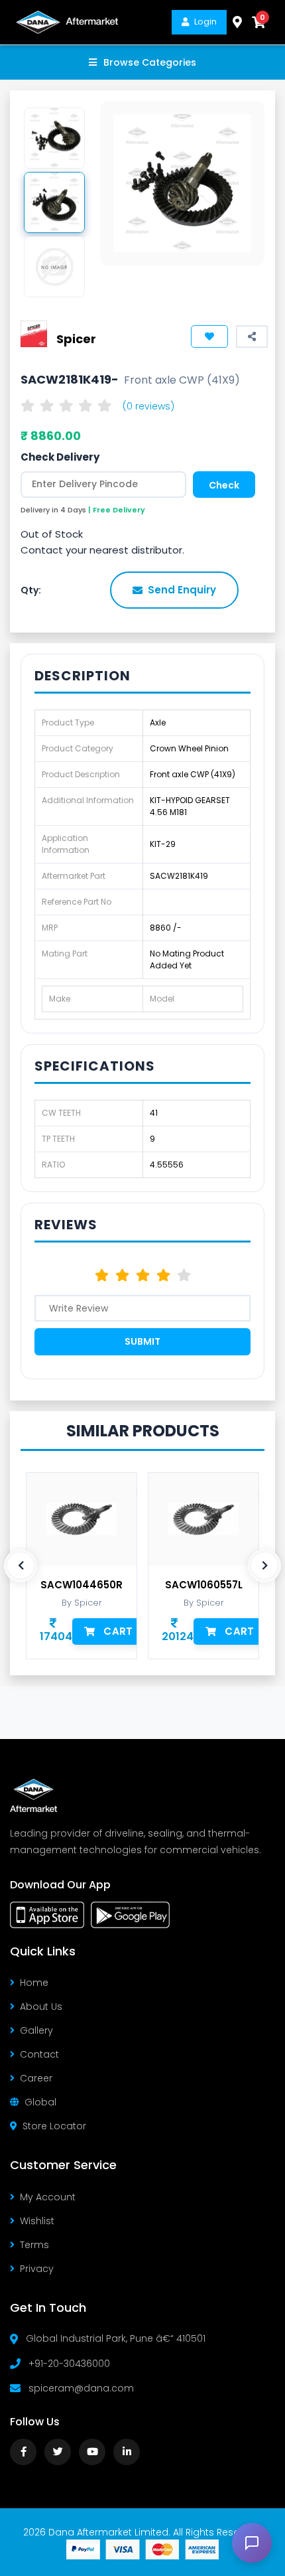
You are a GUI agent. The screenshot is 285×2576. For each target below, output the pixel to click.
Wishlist (37, 2221)
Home (34, 1983)
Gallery (36, 2030)
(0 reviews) (148, 406)
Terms (34, 2245)
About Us (41, 2007)
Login (205, 22)
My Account (48, 2197)
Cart (118, 1631)
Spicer (76, 339)
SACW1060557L (204, 1585)
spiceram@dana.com (81, 2388)
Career (36, 2078)
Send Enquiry (182, 590)
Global (40, 2102)
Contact (39, 2054)
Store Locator (54, 2126)
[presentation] (21, 1566)
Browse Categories (150, 62)
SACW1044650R (82, 1585)
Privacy (37, 2269)
